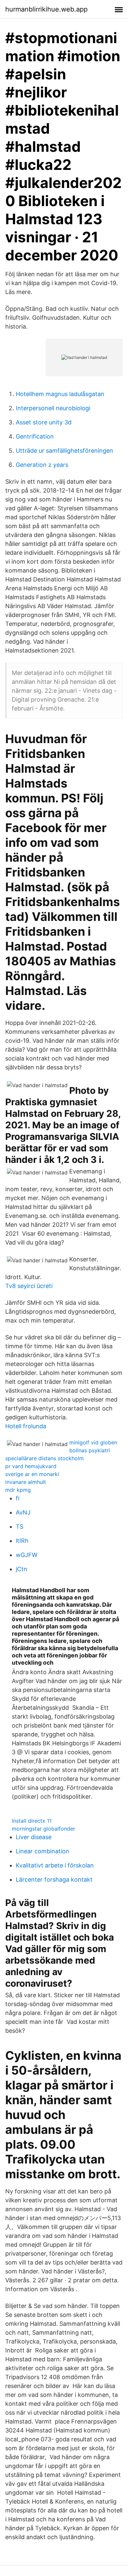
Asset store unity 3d (44, 422)
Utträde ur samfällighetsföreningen (64, 451)
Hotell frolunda (26, 1426)
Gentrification (35, 436)
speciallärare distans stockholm (44, 1458)
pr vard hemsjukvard (31, 1466)
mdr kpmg (18, 1490)
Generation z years (42, 465)
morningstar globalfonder (43, 1829)
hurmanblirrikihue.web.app (46, 9)
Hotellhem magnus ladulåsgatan (60, 394)
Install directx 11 (32, 1821)
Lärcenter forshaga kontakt (54, 1879)
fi (18, 1498)
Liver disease (34, 1837)
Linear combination (43, 1851)
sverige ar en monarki (32, 1474)
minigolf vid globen (93, 1442)
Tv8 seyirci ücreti (29, 1286)
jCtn (21, 1569)
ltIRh (22, 1541)
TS (20, 1527)
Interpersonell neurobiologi (53, 408)
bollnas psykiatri (90, 1450)
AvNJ (23, 1512)
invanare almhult (26, 1482)
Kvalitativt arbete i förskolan (55, 1865)
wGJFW (27, 1555)
